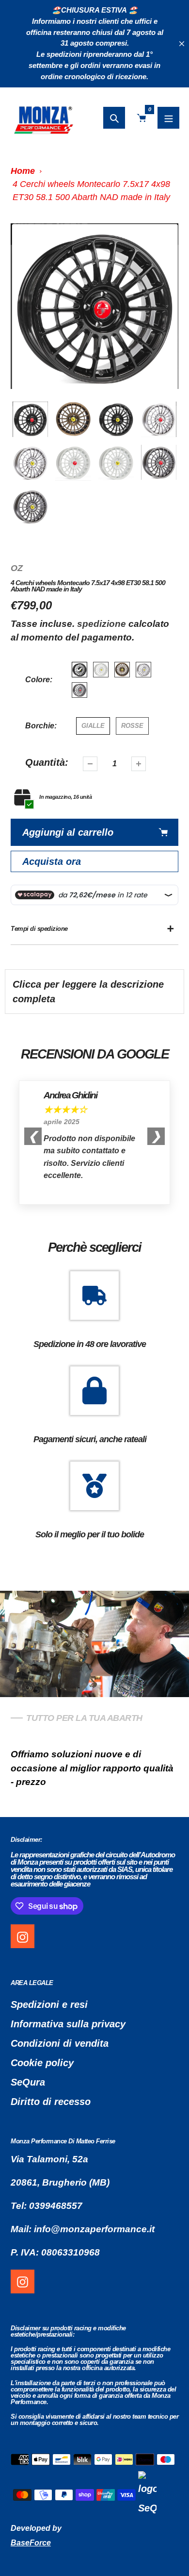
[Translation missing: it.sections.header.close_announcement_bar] (182, 44)
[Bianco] (101, 670)
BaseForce (31, 2543)
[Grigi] (79, 690)
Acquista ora (52, 861)
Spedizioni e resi (49, 2004)
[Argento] (143, 670)
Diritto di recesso (51, 2102)
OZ (17, 568)
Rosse (132, 726)
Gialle (93, 726)
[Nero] (79, 670)
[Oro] (122, 670)
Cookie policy (42, 2063)
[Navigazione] (168, 118)
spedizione (103, 624)
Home (23, 171)
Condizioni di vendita (60, 2043)
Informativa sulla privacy (68, 2024)
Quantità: (47, 762)
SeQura (28, 2082)
